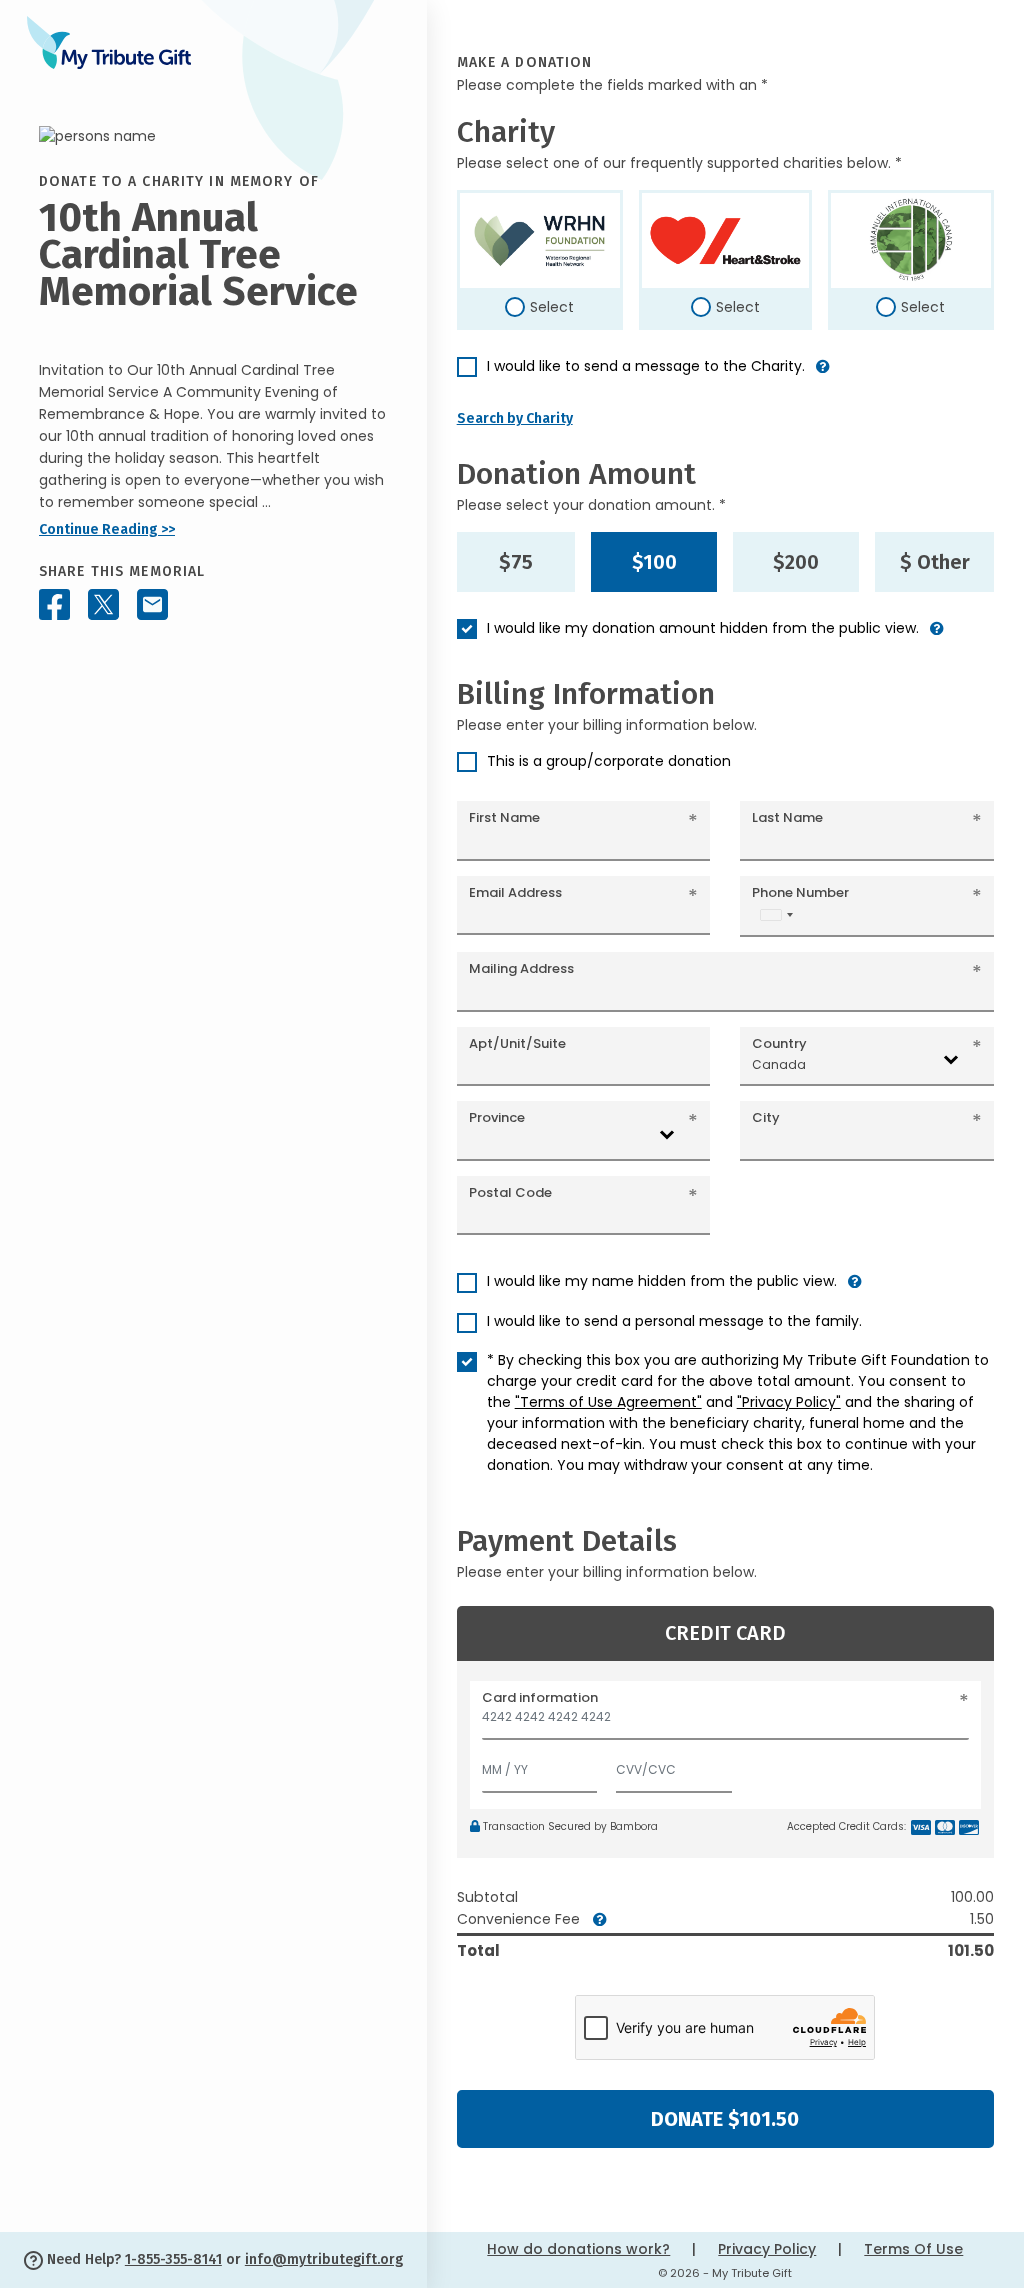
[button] (823, 374)
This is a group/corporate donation (609, 761)
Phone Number (800, 892)
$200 (796, 562)
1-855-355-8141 (173, 2259)
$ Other (935, 562)
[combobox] (776, 914)
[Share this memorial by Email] (152, 604)
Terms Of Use (913, 2249)
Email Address (515, 892)
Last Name (787, 817)
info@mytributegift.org (324, 2259)
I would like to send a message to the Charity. (646, 366)
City (766, 1117)
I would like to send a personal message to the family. (674, 1321)
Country (779, 1043)
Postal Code (510, 1192)
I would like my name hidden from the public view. (662, 1281)
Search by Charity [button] (515, 418)
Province (497, 1117)
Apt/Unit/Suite (517, 1043)
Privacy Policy (767, 2249)
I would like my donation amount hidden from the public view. (703, 628)
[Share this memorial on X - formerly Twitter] (103, 604)
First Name (504, 817)
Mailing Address (521, 968)
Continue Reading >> (107, 529)
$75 (516, 562)
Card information (540, 1697)
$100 (654, 562)
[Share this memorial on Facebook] (54, 604)
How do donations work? (578, 2249)
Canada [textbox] (779, 1064)
